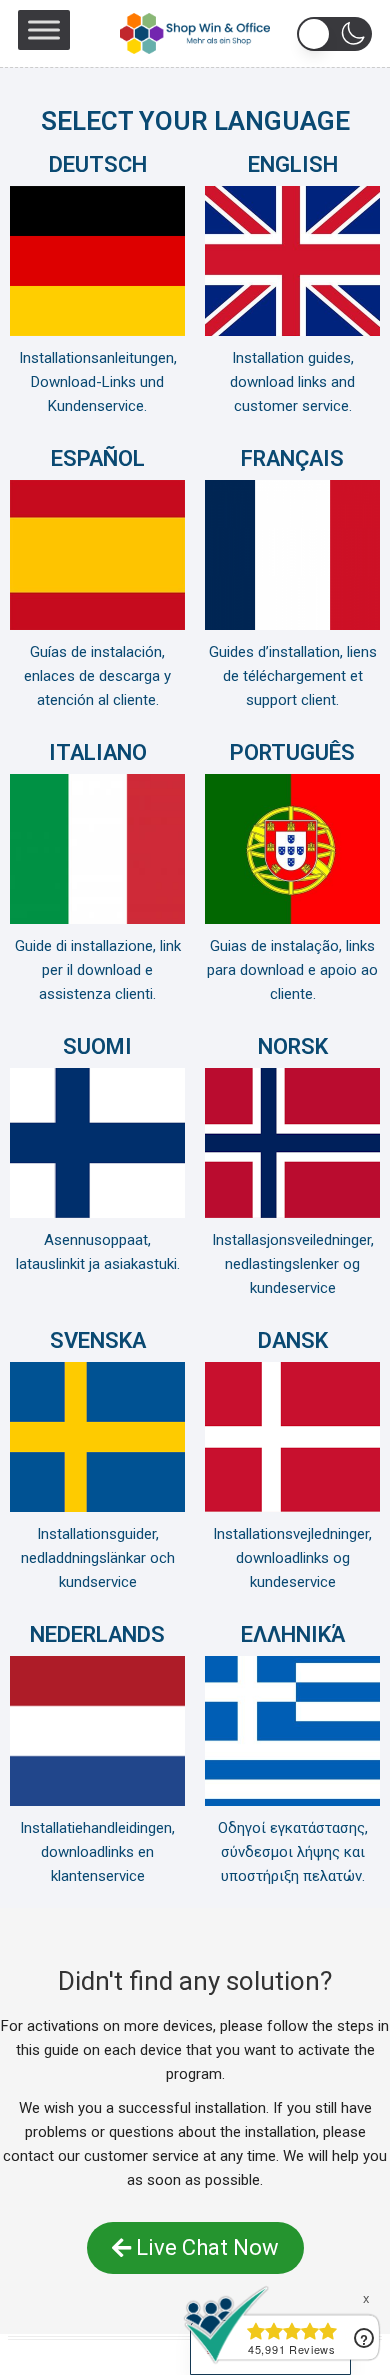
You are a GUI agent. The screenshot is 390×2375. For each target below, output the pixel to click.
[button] (334, 34)
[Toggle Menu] (44, 29)
